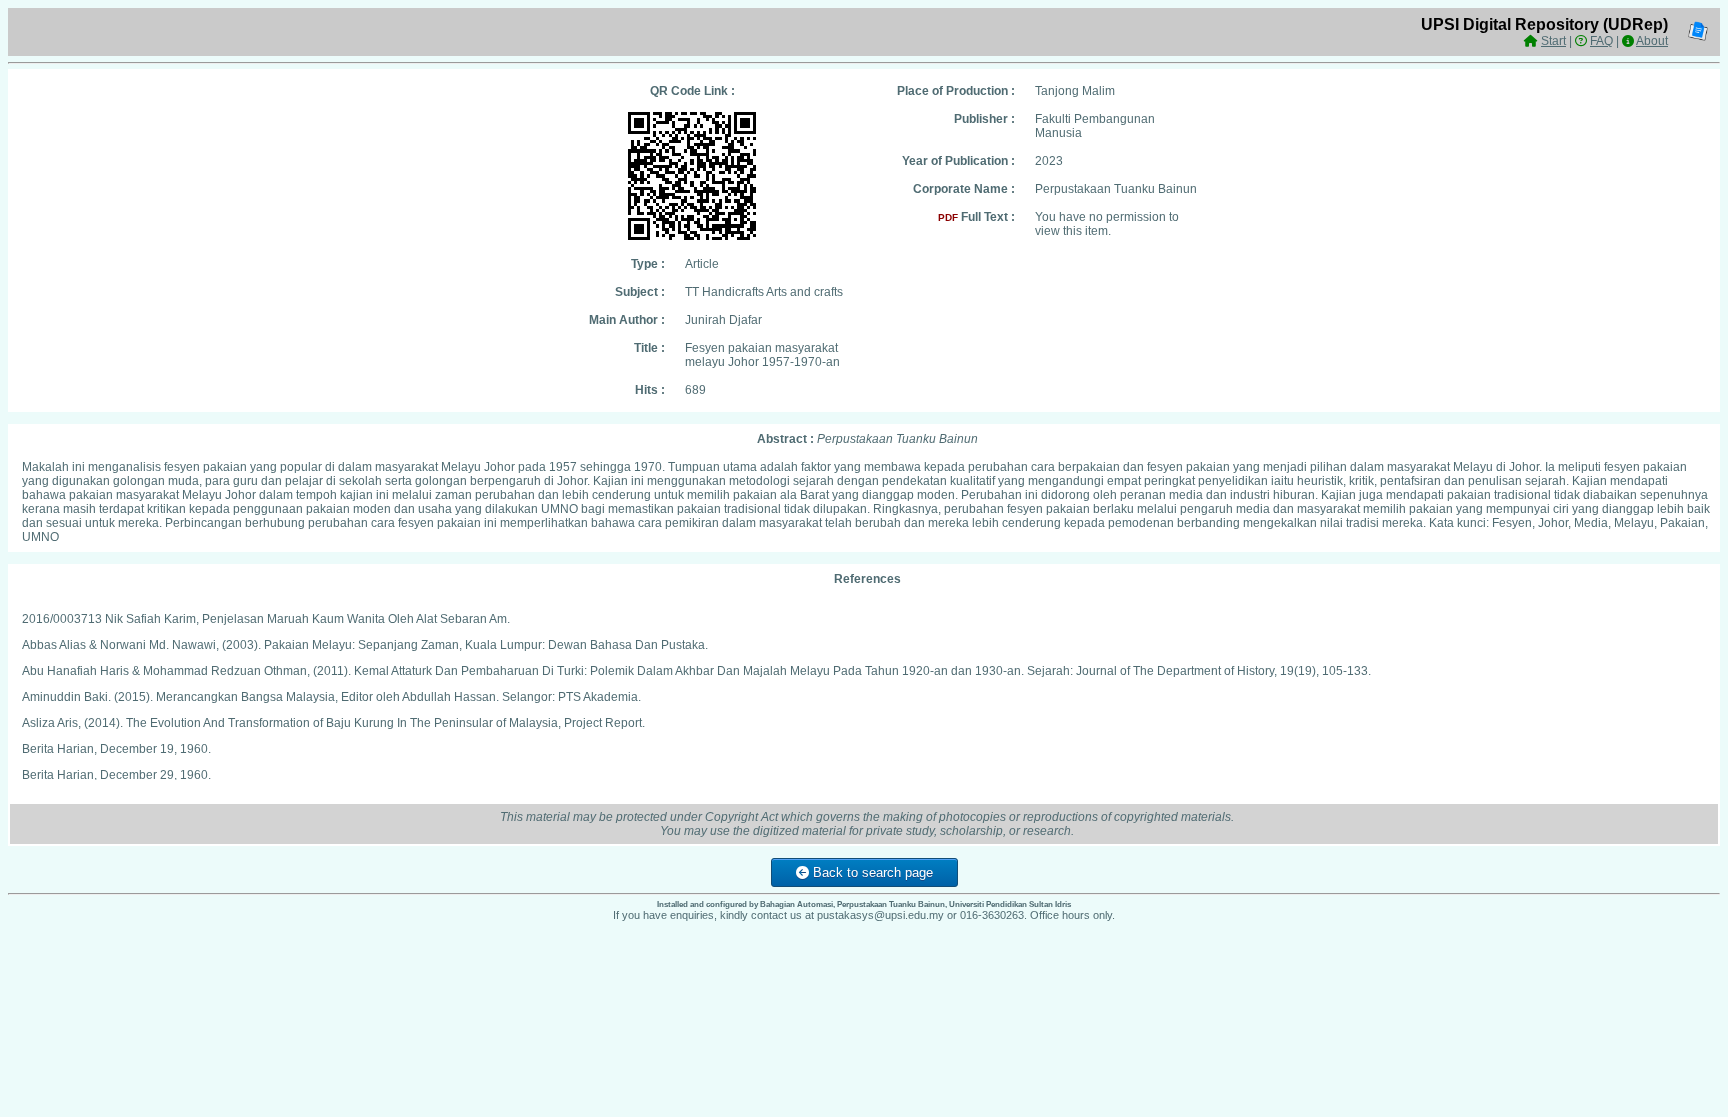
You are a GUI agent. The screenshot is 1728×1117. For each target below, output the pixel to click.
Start (1553, 41)
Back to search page (871, 872)
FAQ (1601, 41)
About (1652, 41)
